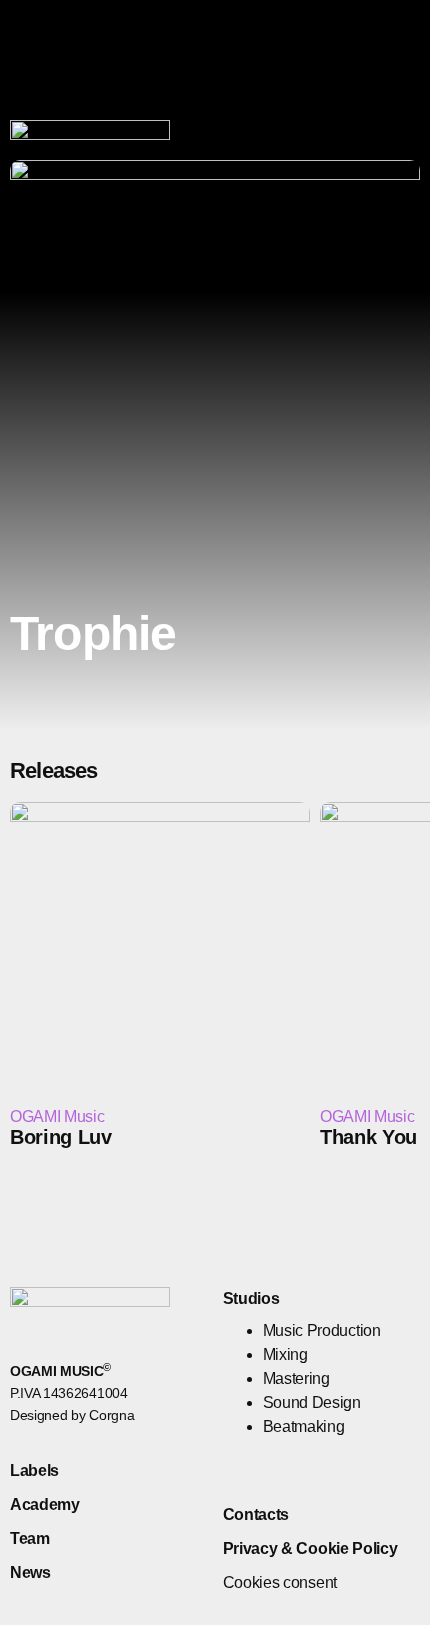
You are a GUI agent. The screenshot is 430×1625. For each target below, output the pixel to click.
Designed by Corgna (72, 1415)
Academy (45, 1504)
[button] (334, 147)
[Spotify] (306, 1471)
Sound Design (312, 1402)
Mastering (296, 1378)
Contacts (256, 1514)
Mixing (285, 1354)
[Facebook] (372, 147)
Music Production (322, 1330)
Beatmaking (304, 1426)
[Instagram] (408, 147)
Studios (251, 1298)
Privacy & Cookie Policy (310, 1548)
